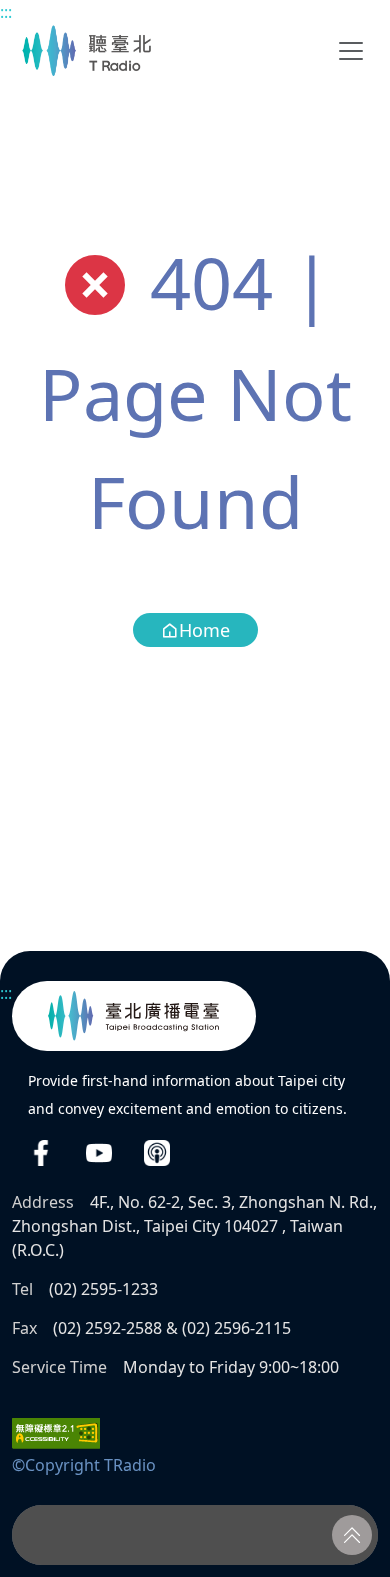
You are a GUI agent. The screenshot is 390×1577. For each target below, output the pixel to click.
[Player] (195, 1535)
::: (6, 12)
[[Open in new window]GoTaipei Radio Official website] (134, 1016)
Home (204, 630)
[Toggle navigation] (351, 51)
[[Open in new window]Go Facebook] (41, 1152)
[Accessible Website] (56, 1432)
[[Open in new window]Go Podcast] (157, 1152)
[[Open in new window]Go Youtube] (99, 1152)
